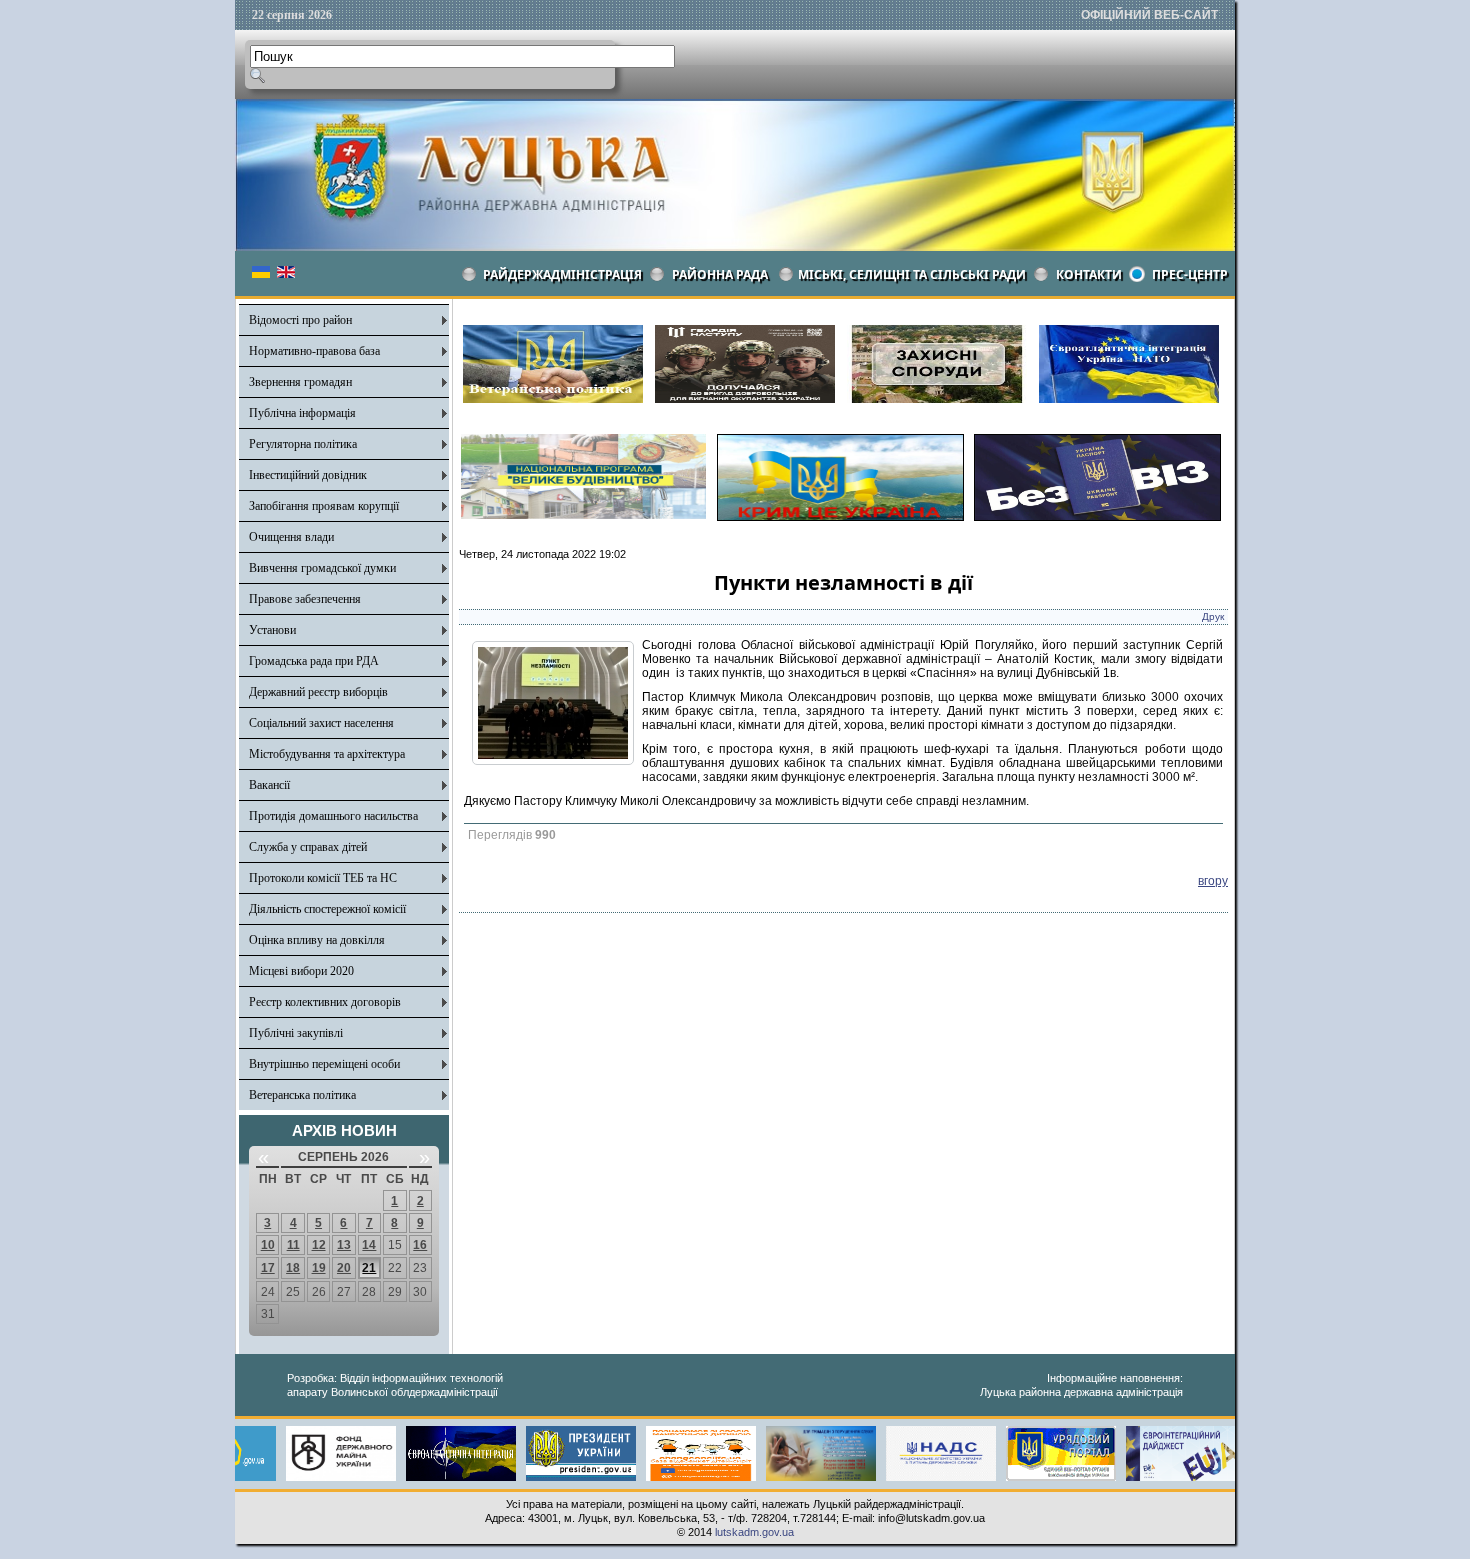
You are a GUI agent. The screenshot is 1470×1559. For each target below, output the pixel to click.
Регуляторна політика (303, 444)
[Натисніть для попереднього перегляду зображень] (553, 761)
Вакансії (269, 785)
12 (319, 1245)
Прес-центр (1190, 274)
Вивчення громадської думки (322, 568)
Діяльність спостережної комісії (327, 909)
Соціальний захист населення (321, 723)
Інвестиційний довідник (308, 475)
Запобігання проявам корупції (324, 506)
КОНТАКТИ (1089, 274)
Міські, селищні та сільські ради (912, 274)
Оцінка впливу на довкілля (317, 940)
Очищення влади (291, 537)
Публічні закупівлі (296, 1033)
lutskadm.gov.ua (754, 1532)
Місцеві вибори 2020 (301, 971)
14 (369, 1245)
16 (420, 1245)
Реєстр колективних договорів (325, 1002)
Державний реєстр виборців (318, 692)
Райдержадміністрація (562, 274)
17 (268, 1268)
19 (319, 1268)
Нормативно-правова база (314, 351)
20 (344, 1268)
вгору (1213, 881)
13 (344, 1245)
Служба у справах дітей (308, 847)
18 (293, 1268)
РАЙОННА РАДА (720, 274)
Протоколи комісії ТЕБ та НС (323, 878)
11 (293, 1245)
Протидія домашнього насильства (333, 816)
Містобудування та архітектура (327, 754)
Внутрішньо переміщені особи (324, 1064)
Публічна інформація (302, 413)
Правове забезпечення (305, 599)
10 (268, 1245)
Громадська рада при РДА (314, 661)
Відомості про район (300, 320)
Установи (272, 630)
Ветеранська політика (302, 1095)
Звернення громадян (300, 382)
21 (369, 1268)
